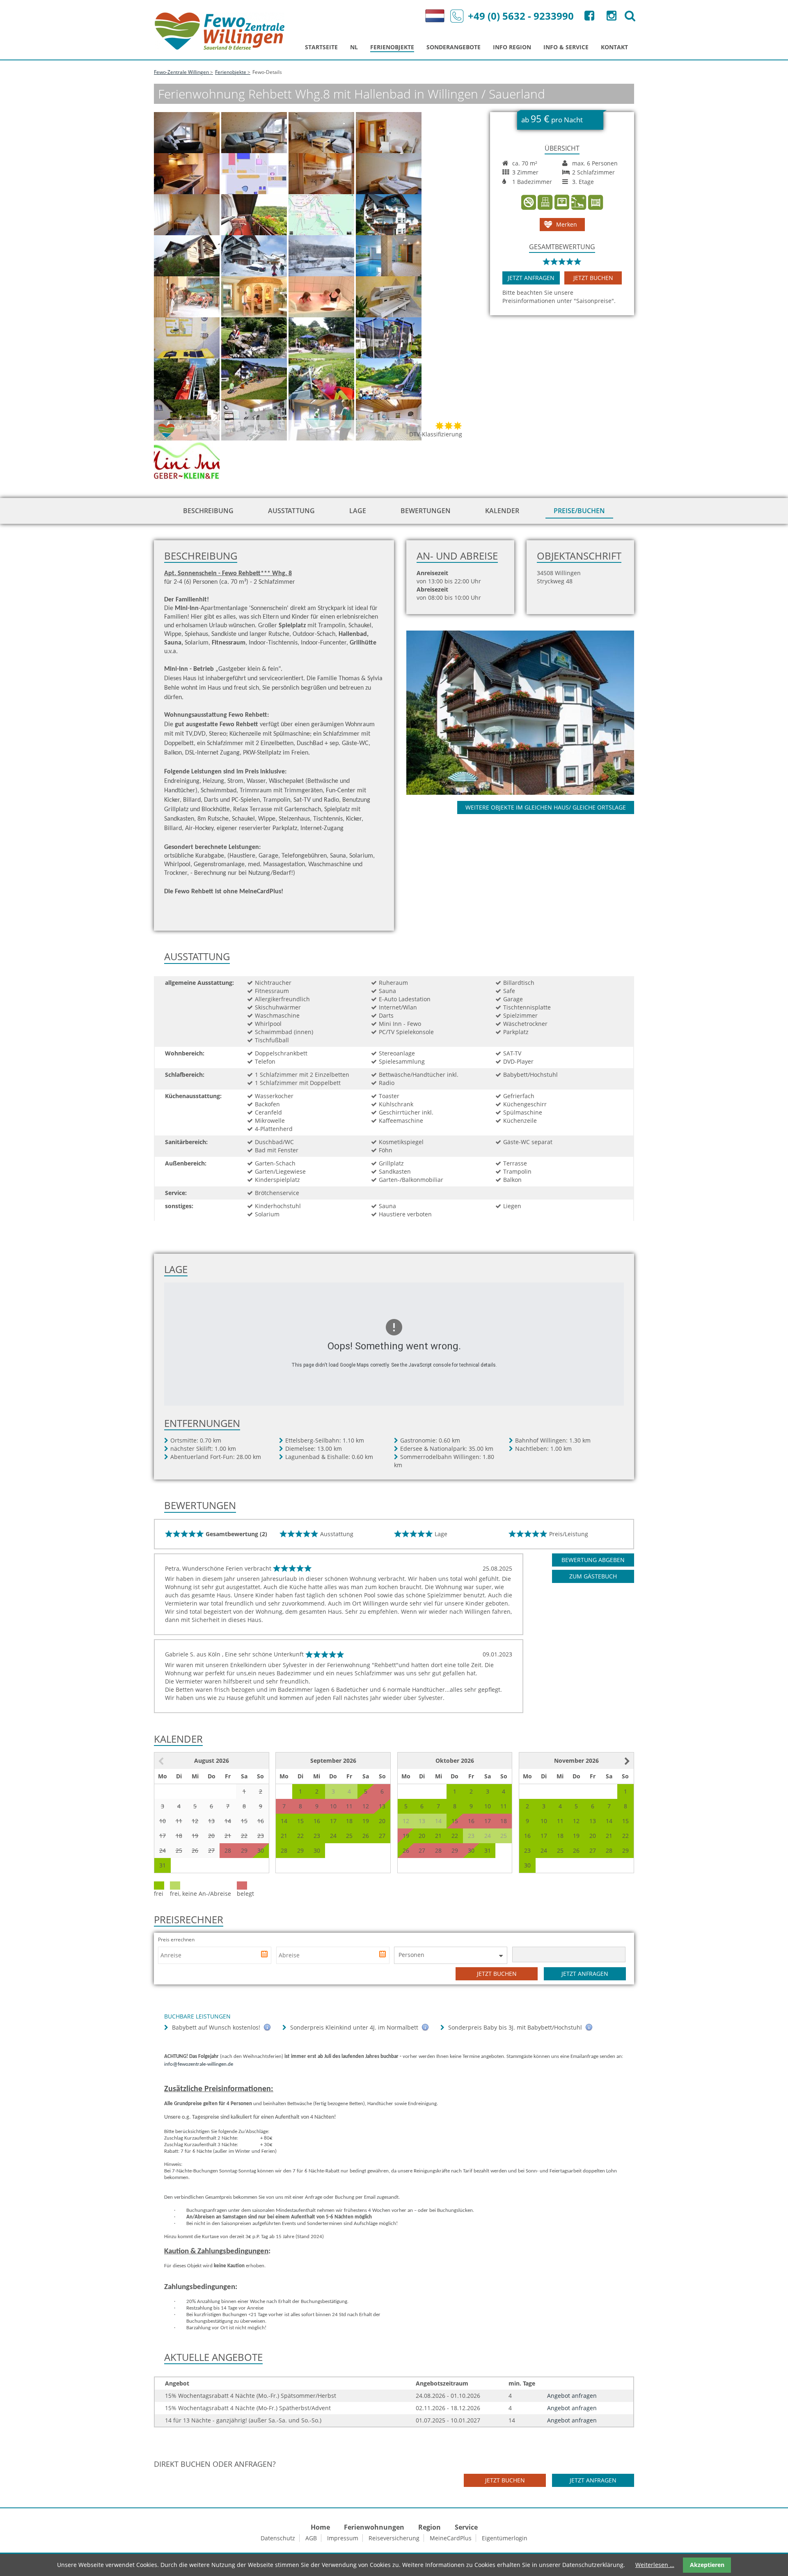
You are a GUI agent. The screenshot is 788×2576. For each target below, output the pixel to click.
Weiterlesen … (655, 2565)
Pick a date (265, 1955)
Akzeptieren (707, 2565)
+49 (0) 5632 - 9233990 (521, 16)
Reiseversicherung (394, 2538)
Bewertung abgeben (593, 1560)
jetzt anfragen (531, 278)
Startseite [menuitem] (321, 47)
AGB (311, 2538)
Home (320, 2527)
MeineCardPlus (451, 2538)
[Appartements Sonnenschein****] (529, 712)
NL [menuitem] (354, 47)
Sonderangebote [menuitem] (454, 47)
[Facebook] (589, 17)
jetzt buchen (593, 278)
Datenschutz (278, 2538)
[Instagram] (611, 17)
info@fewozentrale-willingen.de (199, 2064)
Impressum (343, 2538)
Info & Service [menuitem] (566, 47)
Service (466, 2527)
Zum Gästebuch (593, 1576)
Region (430, 2527)
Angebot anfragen (572, 2396)
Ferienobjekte (231, 72)
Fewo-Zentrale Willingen (181, 72)
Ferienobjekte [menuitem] (392, 47)
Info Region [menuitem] (512, 47)
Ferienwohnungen (374, 2527)
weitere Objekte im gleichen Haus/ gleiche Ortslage (546, 807)
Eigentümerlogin (505, 2538)
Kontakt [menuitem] (614, 47)
